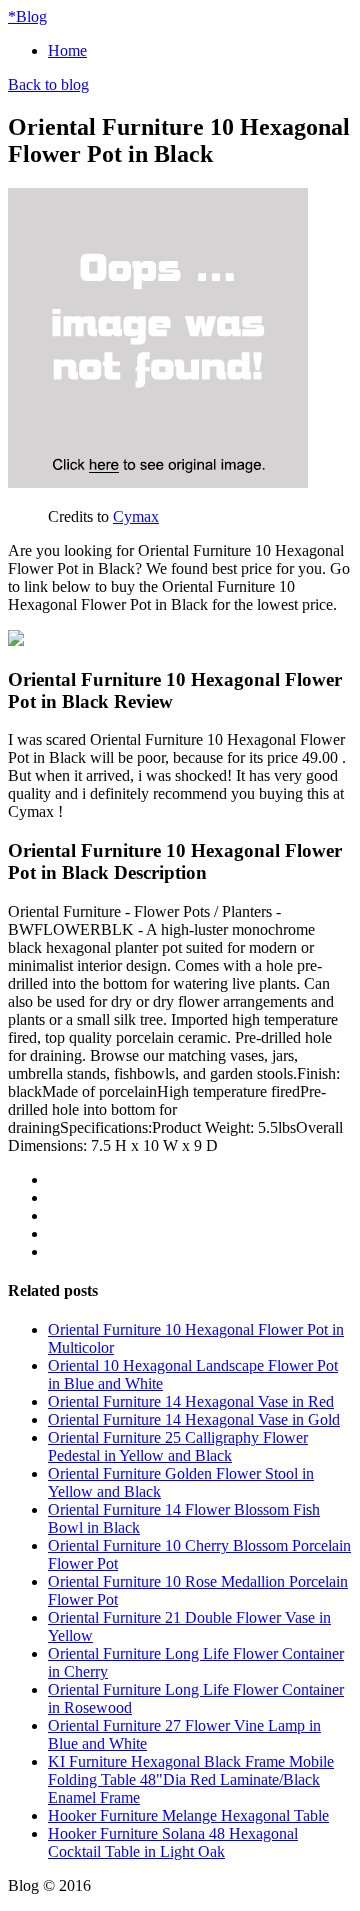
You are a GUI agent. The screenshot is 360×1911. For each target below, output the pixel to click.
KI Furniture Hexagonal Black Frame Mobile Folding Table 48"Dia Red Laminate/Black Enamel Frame (191, 1779)
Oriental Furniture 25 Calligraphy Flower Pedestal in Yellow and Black (178, 1446)
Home (67, 50)
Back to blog (48, 84)
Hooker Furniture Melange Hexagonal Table (188, 1815)
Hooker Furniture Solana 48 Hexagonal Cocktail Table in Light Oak (173, 1842)
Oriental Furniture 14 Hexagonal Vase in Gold (194, 1419)
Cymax (136, 516)
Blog (27, 16)
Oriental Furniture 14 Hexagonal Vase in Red (191, 1401)
